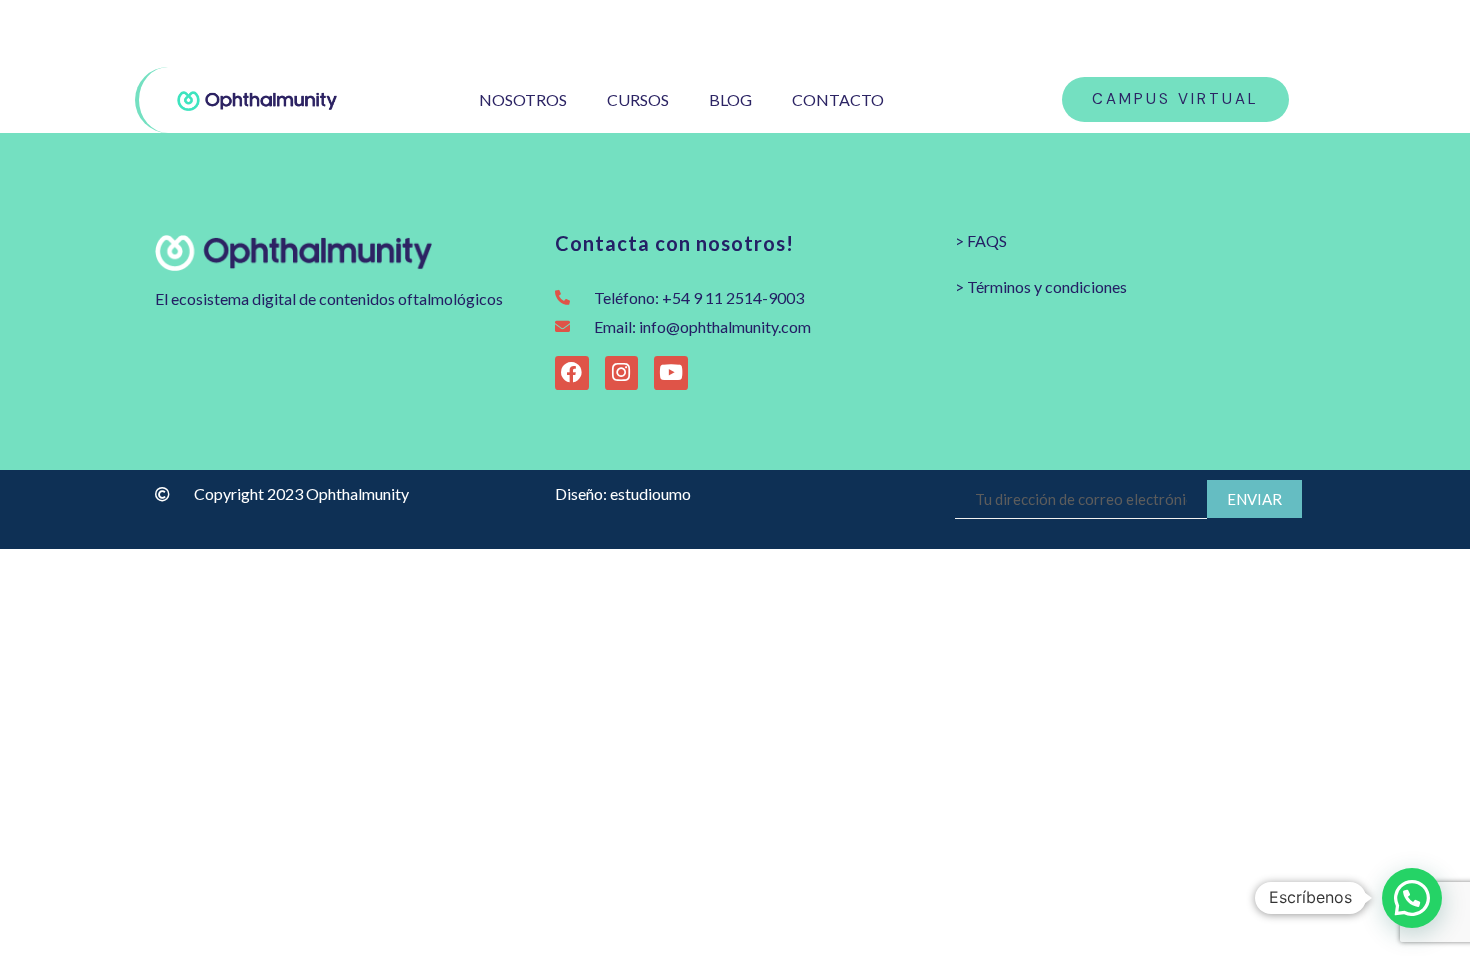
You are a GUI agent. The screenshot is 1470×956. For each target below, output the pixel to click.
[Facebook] (1257, 33)
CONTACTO (838, 99)
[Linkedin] (1321, 33)
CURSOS (638, 99)
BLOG (730, 99)
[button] (1412, 898)
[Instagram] (1225, 33)
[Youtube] (1289, 33)
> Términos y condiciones (1041, 286)
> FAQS (981, 240)
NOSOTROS (523, 99)
